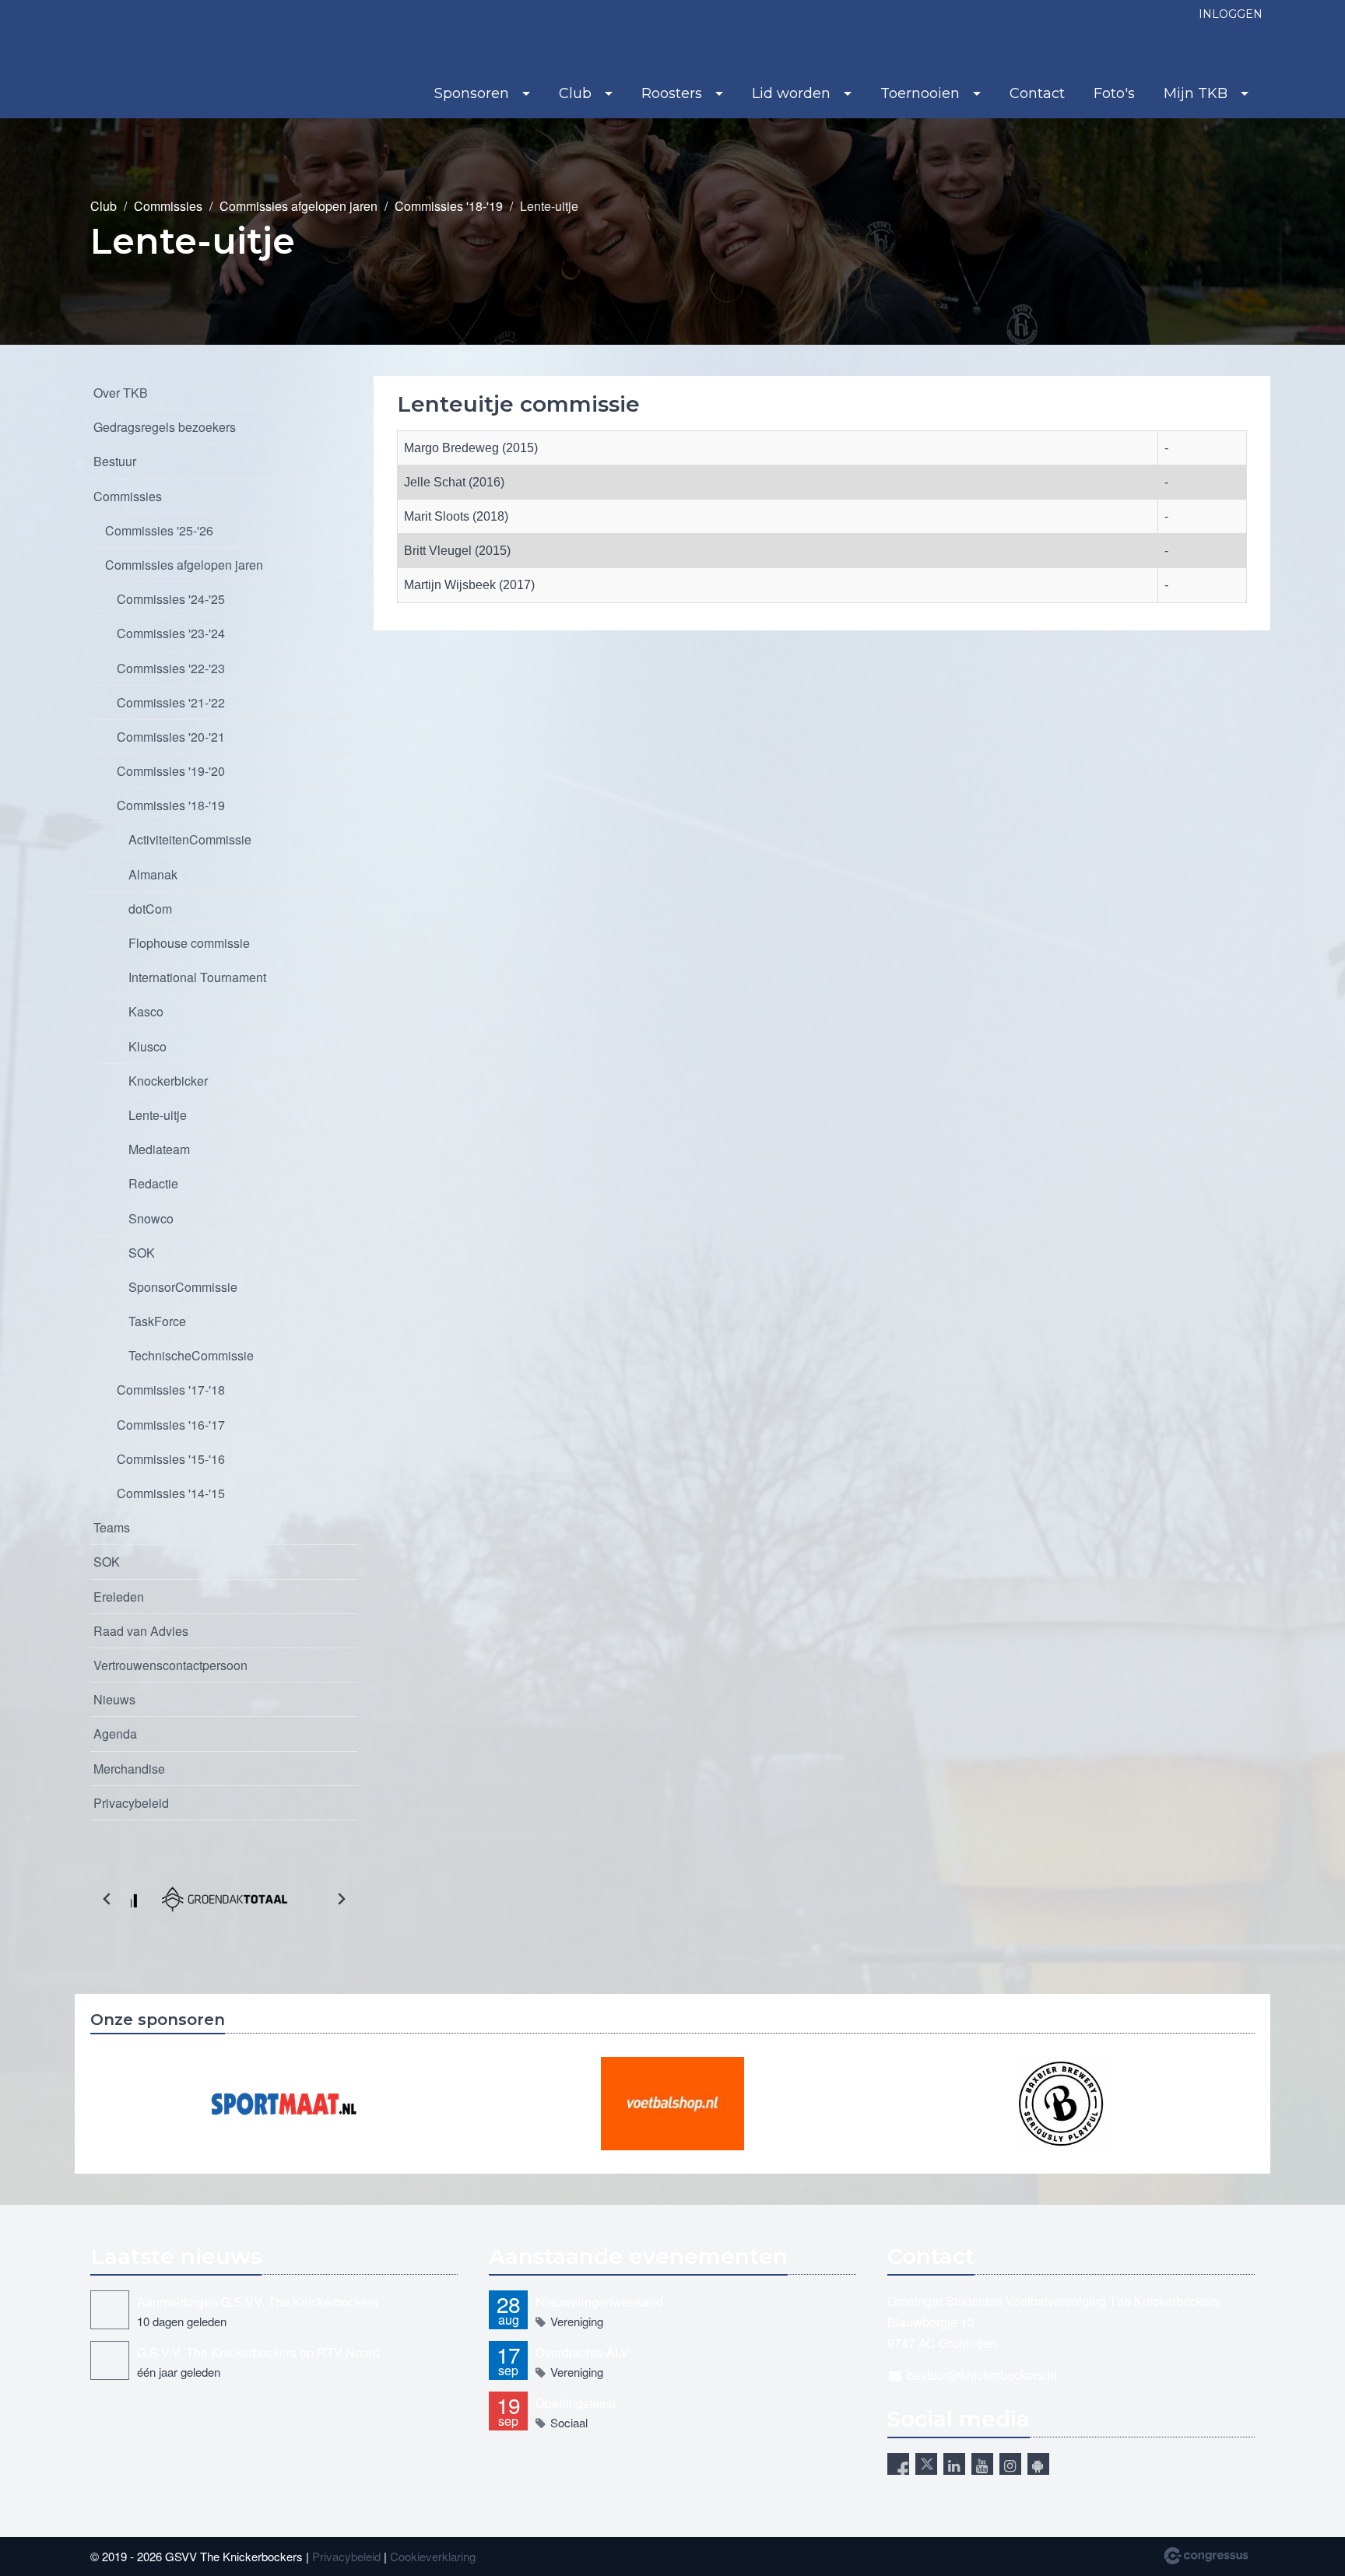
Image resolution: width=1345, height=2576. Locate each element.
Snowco (151, 1218)
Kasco (146, 1011)
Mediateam (159, 1149)
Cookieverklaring (433, 2556)
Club (575, 93)
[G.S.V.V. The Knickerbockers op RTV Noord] (110, 2360)
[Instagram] (1010, 2464)
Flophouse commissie (189, 943)
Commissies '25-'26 (159, 530)
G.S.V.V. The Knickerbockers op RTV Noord (258, 2352)
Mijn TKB (1196, 93)
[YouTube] (982, 2464)
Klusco (147, 1046)
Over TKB (121, 393)
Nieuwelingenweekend (599, 2302)
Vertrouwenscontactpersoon (170, 1665)
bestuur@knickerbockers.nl (982, 2375)
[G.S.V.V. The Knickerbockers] (121, 60)
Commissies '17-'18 (171, 1390)
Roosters (672, 93)
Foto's (1114, 93)
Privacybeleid (131, 1803)
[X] (926, 2464)
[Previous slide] (107, 1899)
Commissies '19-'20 (171, 771)
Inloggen (1231, 14)
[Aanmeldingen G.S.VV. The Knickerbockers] (110, 2310)
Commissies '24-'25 (171, 599)
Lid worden (791, 93)
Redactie (153, 1183)
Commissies (168, 206)
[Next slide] (341, 1899)
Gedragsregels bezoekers (165, 427)
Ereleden (119, 1597)
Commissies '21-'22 (171, 702)
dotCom (150, 909)
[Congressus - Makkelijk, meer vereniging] (1206, 2556)
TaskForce (157, 1321)
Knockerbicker (168, 1081)
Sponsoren (472, 93)
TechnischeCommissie (191, 1355)
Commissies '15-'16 (171, 1459)
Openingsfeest (576, 2403)
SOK (142, 1253)
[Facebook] (898, 2464)
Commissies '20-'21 (171, 737)
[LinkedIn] (954, 2464)
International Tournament (197, 977)
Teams (112, 1527)
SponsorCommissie (183, 1287)
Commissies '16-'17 (171, 1425)
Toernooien (920, 93)
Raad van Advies (141, 1631)
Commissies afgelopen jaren (298, 206)
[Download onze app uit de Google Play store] (1038, 2464)
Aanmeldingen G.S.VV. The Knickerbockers (258, 2302)
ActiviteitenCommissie (190, 839)
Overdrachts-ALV (582, 2352)
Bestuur (115, 461)
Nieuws (114, 1699)
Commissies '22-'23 (171, 668)
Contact (1037, 93)
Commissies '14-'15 (171, 1493)
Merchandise (129, 1769)
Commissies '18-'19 (449, 206)
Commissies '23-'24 (171, 633)
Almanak (153, 874)
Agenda (115, 1734)
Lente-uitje (158, 1115)
